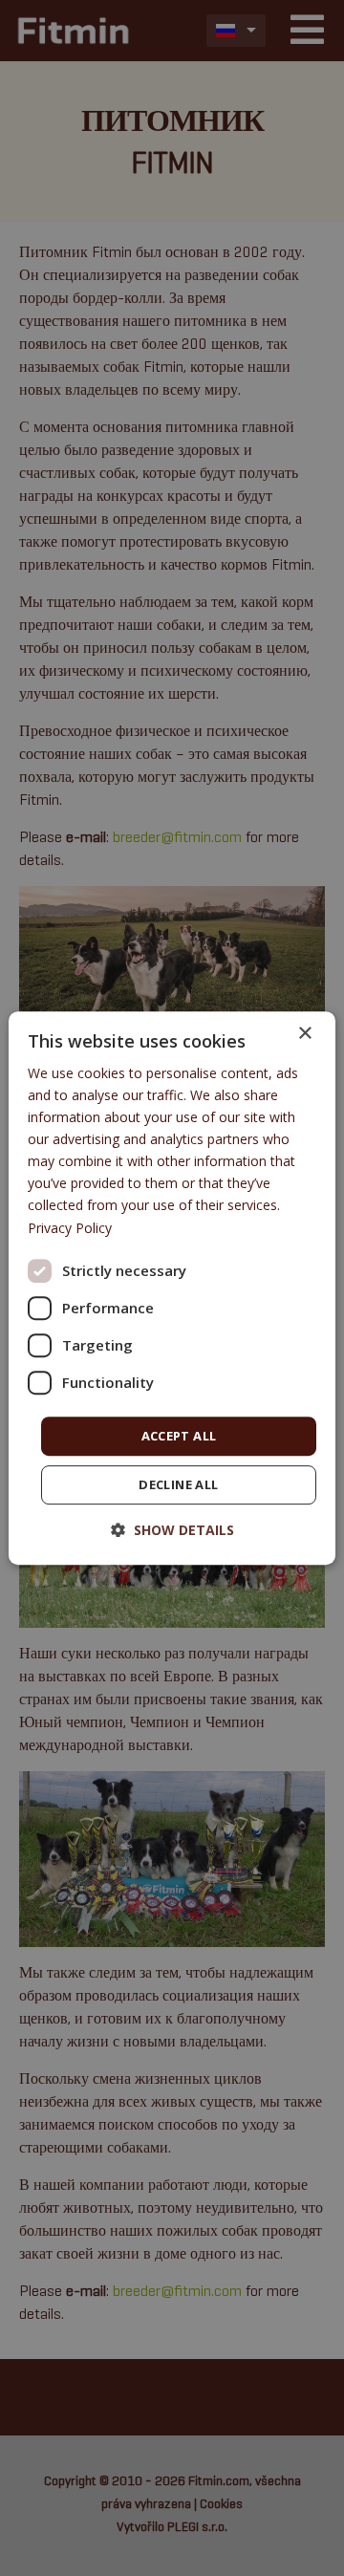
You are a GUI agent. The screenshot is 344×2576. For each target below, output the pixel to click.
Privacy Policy (70, 1228)
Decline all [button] (178, 1484)
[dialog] (172, 1288)
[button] (172, 1530)
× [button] (304, 1034)
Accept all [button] (179, 1436)
